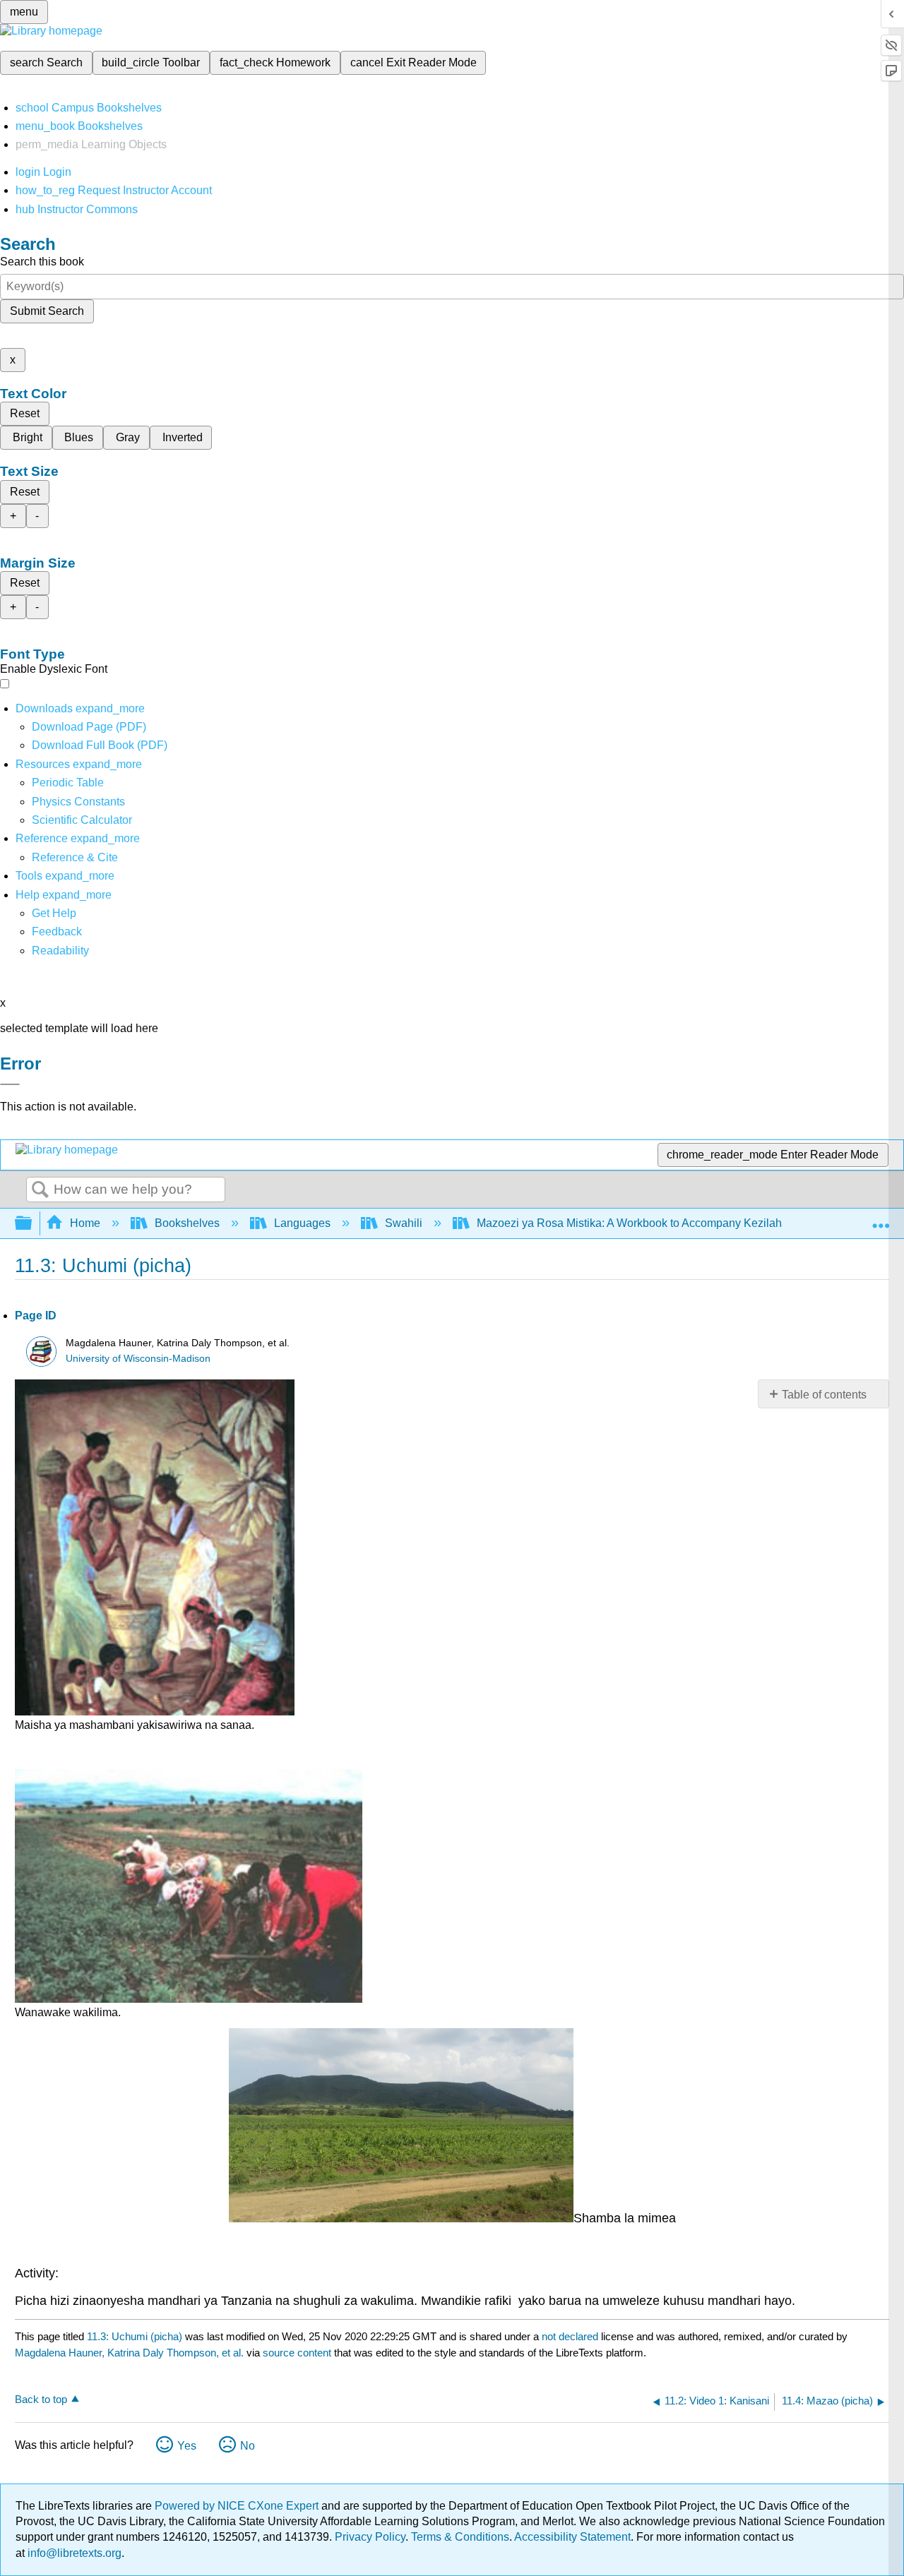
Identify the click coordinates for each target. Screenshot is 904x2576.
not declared (571, 2336)
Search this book (42, 262)
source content (297, 2353)
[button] (57, 931)
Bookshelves (187, 1223)
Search (40, 1190)
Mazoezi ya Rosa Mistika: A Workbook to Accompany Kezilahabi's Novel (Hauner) (681, 1223)
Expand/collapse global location (881, 1219)
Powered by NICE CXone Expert (238, 2506)
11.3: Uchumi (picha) (135, 2336)
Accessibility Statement (572, 2537)
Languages (302, 1223)
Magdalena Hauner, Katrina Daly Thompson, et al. (129, 2353)
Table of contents (824, 1395)
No (248, 2446)
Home (85, 1223)
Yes (187, 2446)
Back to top (41, 2399)
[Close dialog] (10, 1084)
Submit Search (47, 311)
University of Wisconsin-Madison (138, 1359)
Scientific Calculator (82, 820)
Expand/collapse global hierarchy (32, 1224)
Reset (25, 413)
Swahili (404, 1223)
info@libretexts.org (73, 2553)
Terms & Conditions (460, 2537)
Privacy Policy (370, 2537)
